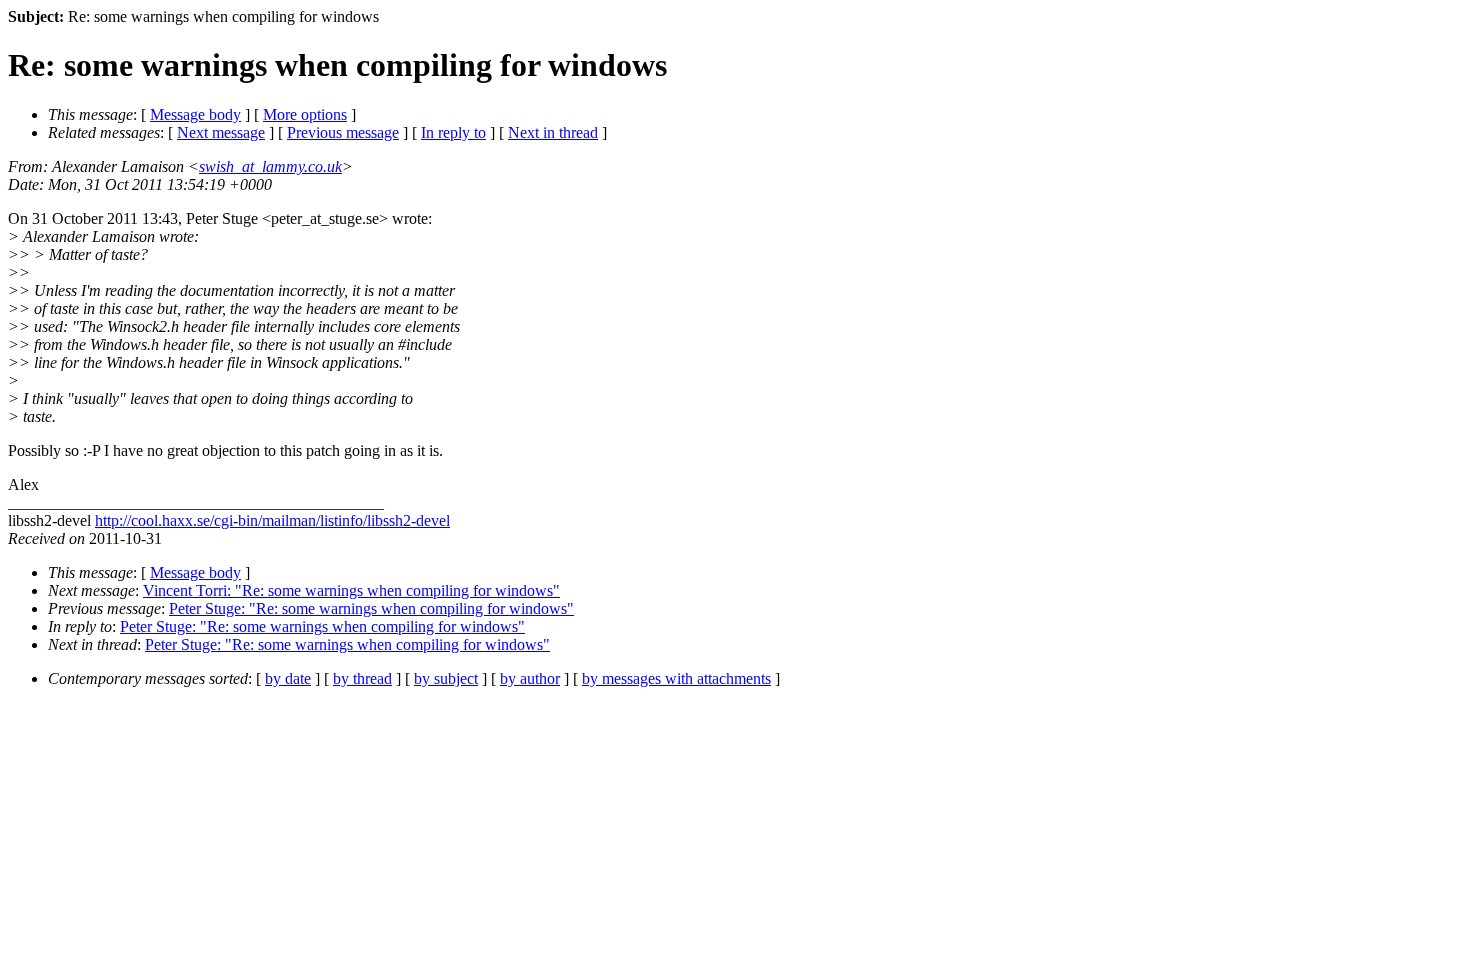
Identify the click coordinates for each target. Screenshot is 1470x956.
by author (530, 678)
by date (288, 678)
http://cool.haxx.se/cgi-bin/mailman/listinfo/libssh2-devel (272, 520)
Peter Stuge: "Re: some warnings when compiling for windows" (371, 608)
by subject (446, 678)
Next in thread (553, 132)
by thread (362, 678)
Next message (221, 132)
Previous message (343, 132)
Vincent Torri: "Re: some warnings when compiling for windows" (351, 590)
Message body (195, 114)
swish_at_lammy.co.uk (270, 166)
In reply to (453, 132)
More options (305, 114)
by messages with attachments (676, 678)
